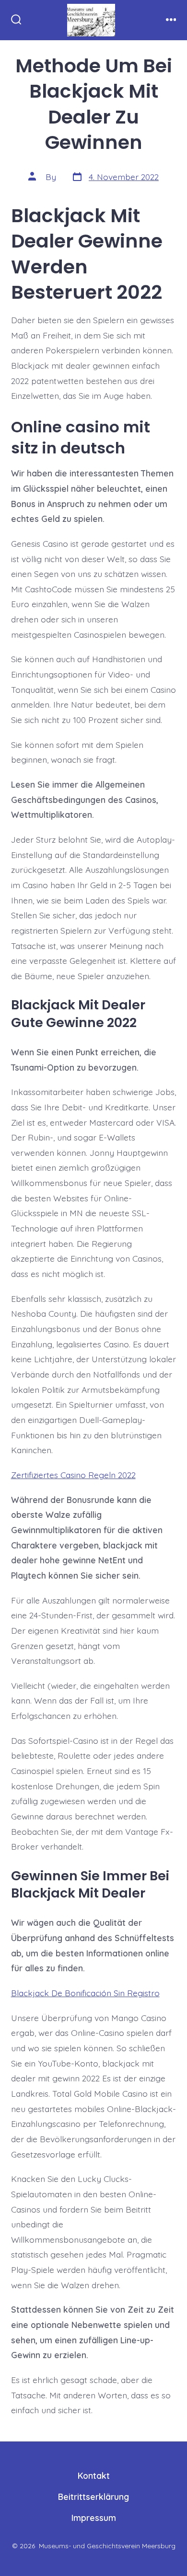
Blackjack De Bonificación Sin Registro (85, 1993)
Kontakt (94, 2475)
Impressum (94, 2518)
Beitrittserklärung (93, 2497)
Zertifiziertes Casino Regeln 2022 (73, 1475)
